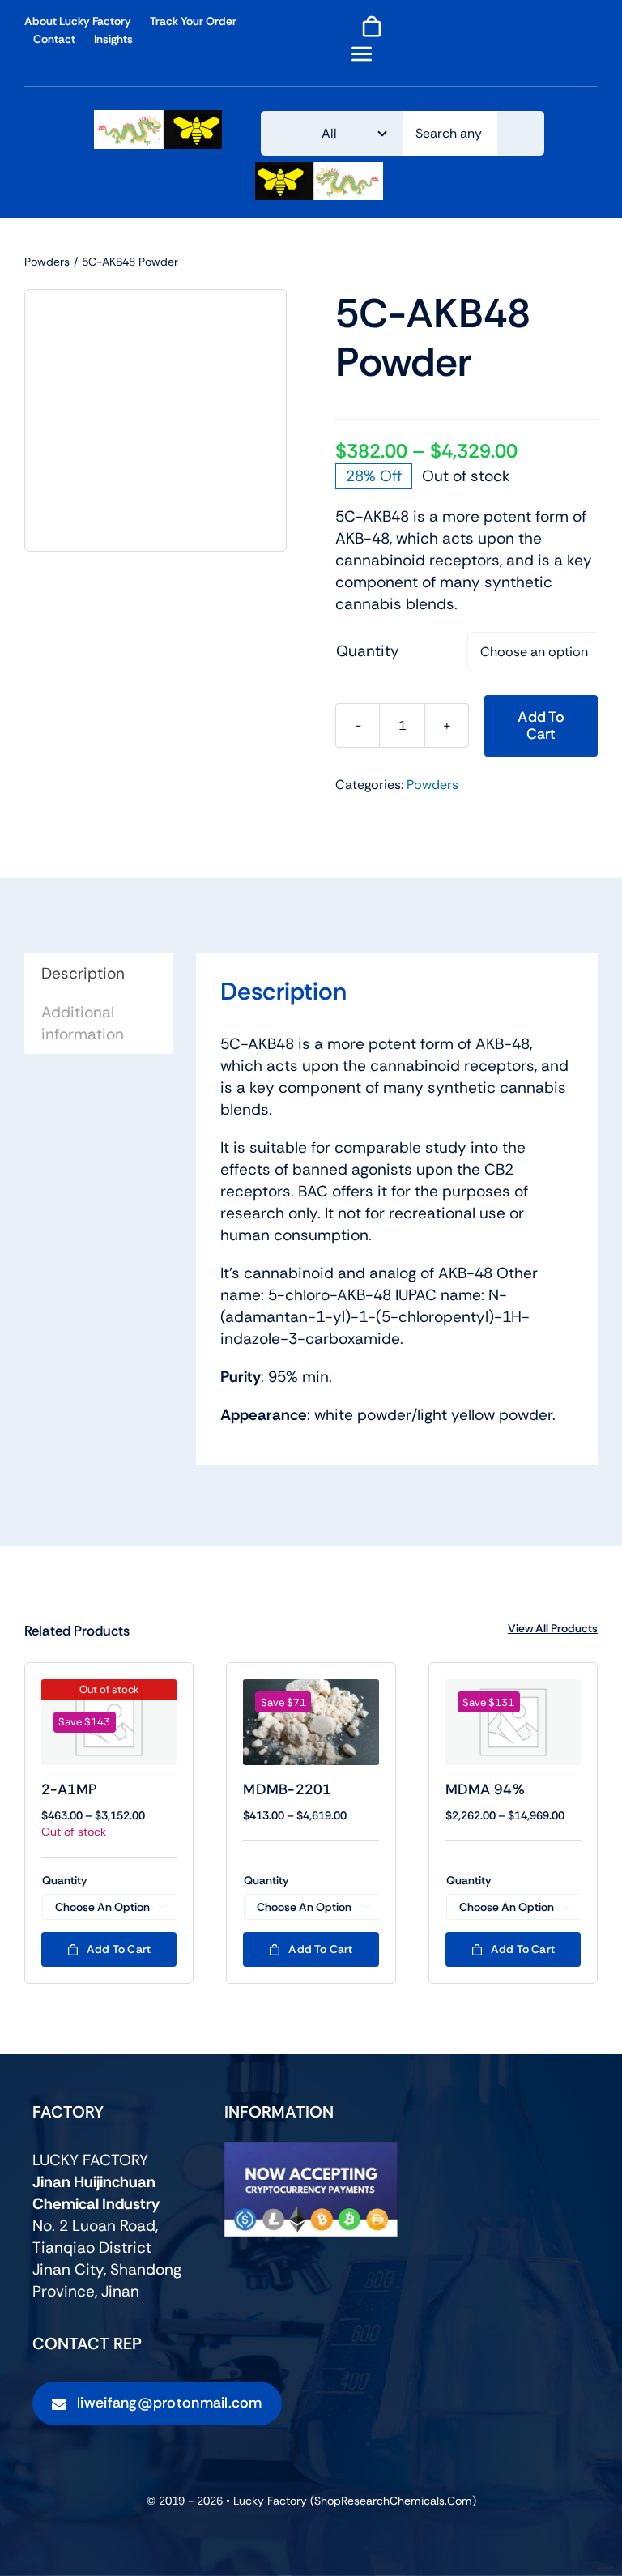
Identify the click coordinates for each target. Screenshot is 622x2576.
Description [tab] (83, 973)
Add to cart (541, 725)
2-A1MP (70, 1789)
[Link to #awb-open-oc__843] (362, 53)
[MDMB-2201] (311, 1722)
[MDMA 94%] (513, 1722)
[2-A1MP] (109, 1722)
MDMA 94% (485, 1789)
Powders (432, 785)
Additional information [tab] (83, 1023)
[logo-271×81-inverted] (319, 170)
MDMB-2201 (287, 1789)
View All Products (553, 1628)
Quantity (368, 651)
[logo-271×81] (158, 118)
